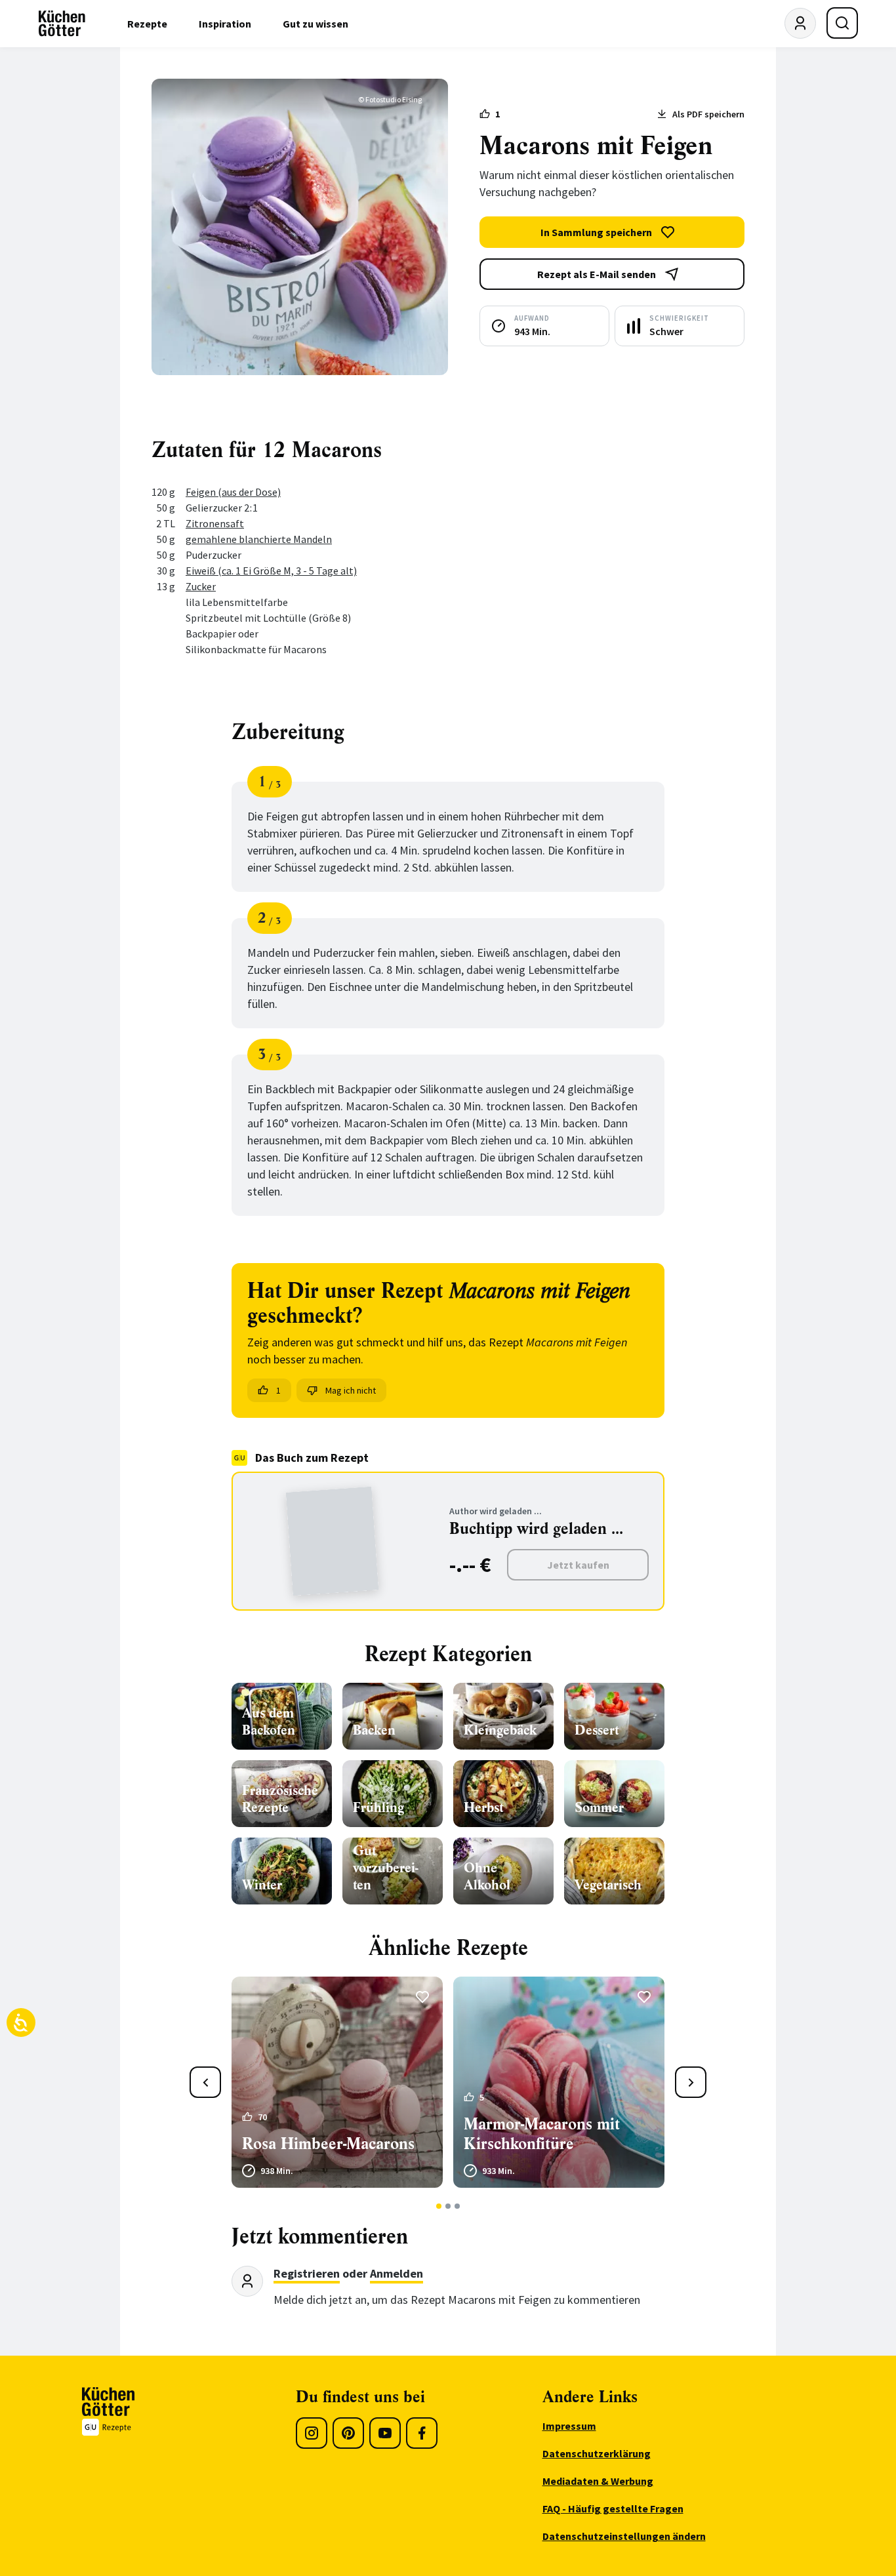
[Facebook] (422, 2433)
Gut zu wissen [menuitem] (316, 24)
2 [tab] (448, 2206)
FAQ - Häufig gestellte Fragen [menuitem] (613, 2508)
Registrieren (307, 2273)
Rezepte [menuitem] (147, 24)
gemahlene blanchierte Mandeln (259, 539)
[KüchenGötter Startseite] (62, 24)
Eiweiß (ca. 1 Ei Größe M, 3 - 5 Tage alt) (271, 571)
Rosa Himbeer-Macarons (328, 2144)
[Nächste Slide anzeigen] (691, 2082)
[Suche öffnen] (842, 23)
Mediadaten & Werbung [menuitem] (598, 2481)
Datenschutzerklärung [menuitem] (597, 2453)
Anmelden (397, 2273)
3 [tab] (458, 2206)
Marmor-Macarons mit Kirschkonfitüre (542, 2134)
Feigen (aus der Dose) (233, 492)
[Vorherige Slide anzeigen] (205, 2082)
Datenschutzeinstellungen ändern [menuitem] (624, 2536)
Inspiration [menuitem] (225, 24)
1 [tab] (439, 2206)
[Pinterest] (348, 2433)
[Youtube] (385, 2433)
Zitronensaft (215, 523)
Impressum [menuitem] (569, 2426)
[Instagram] (312, 2433)
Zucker (201, 586)
